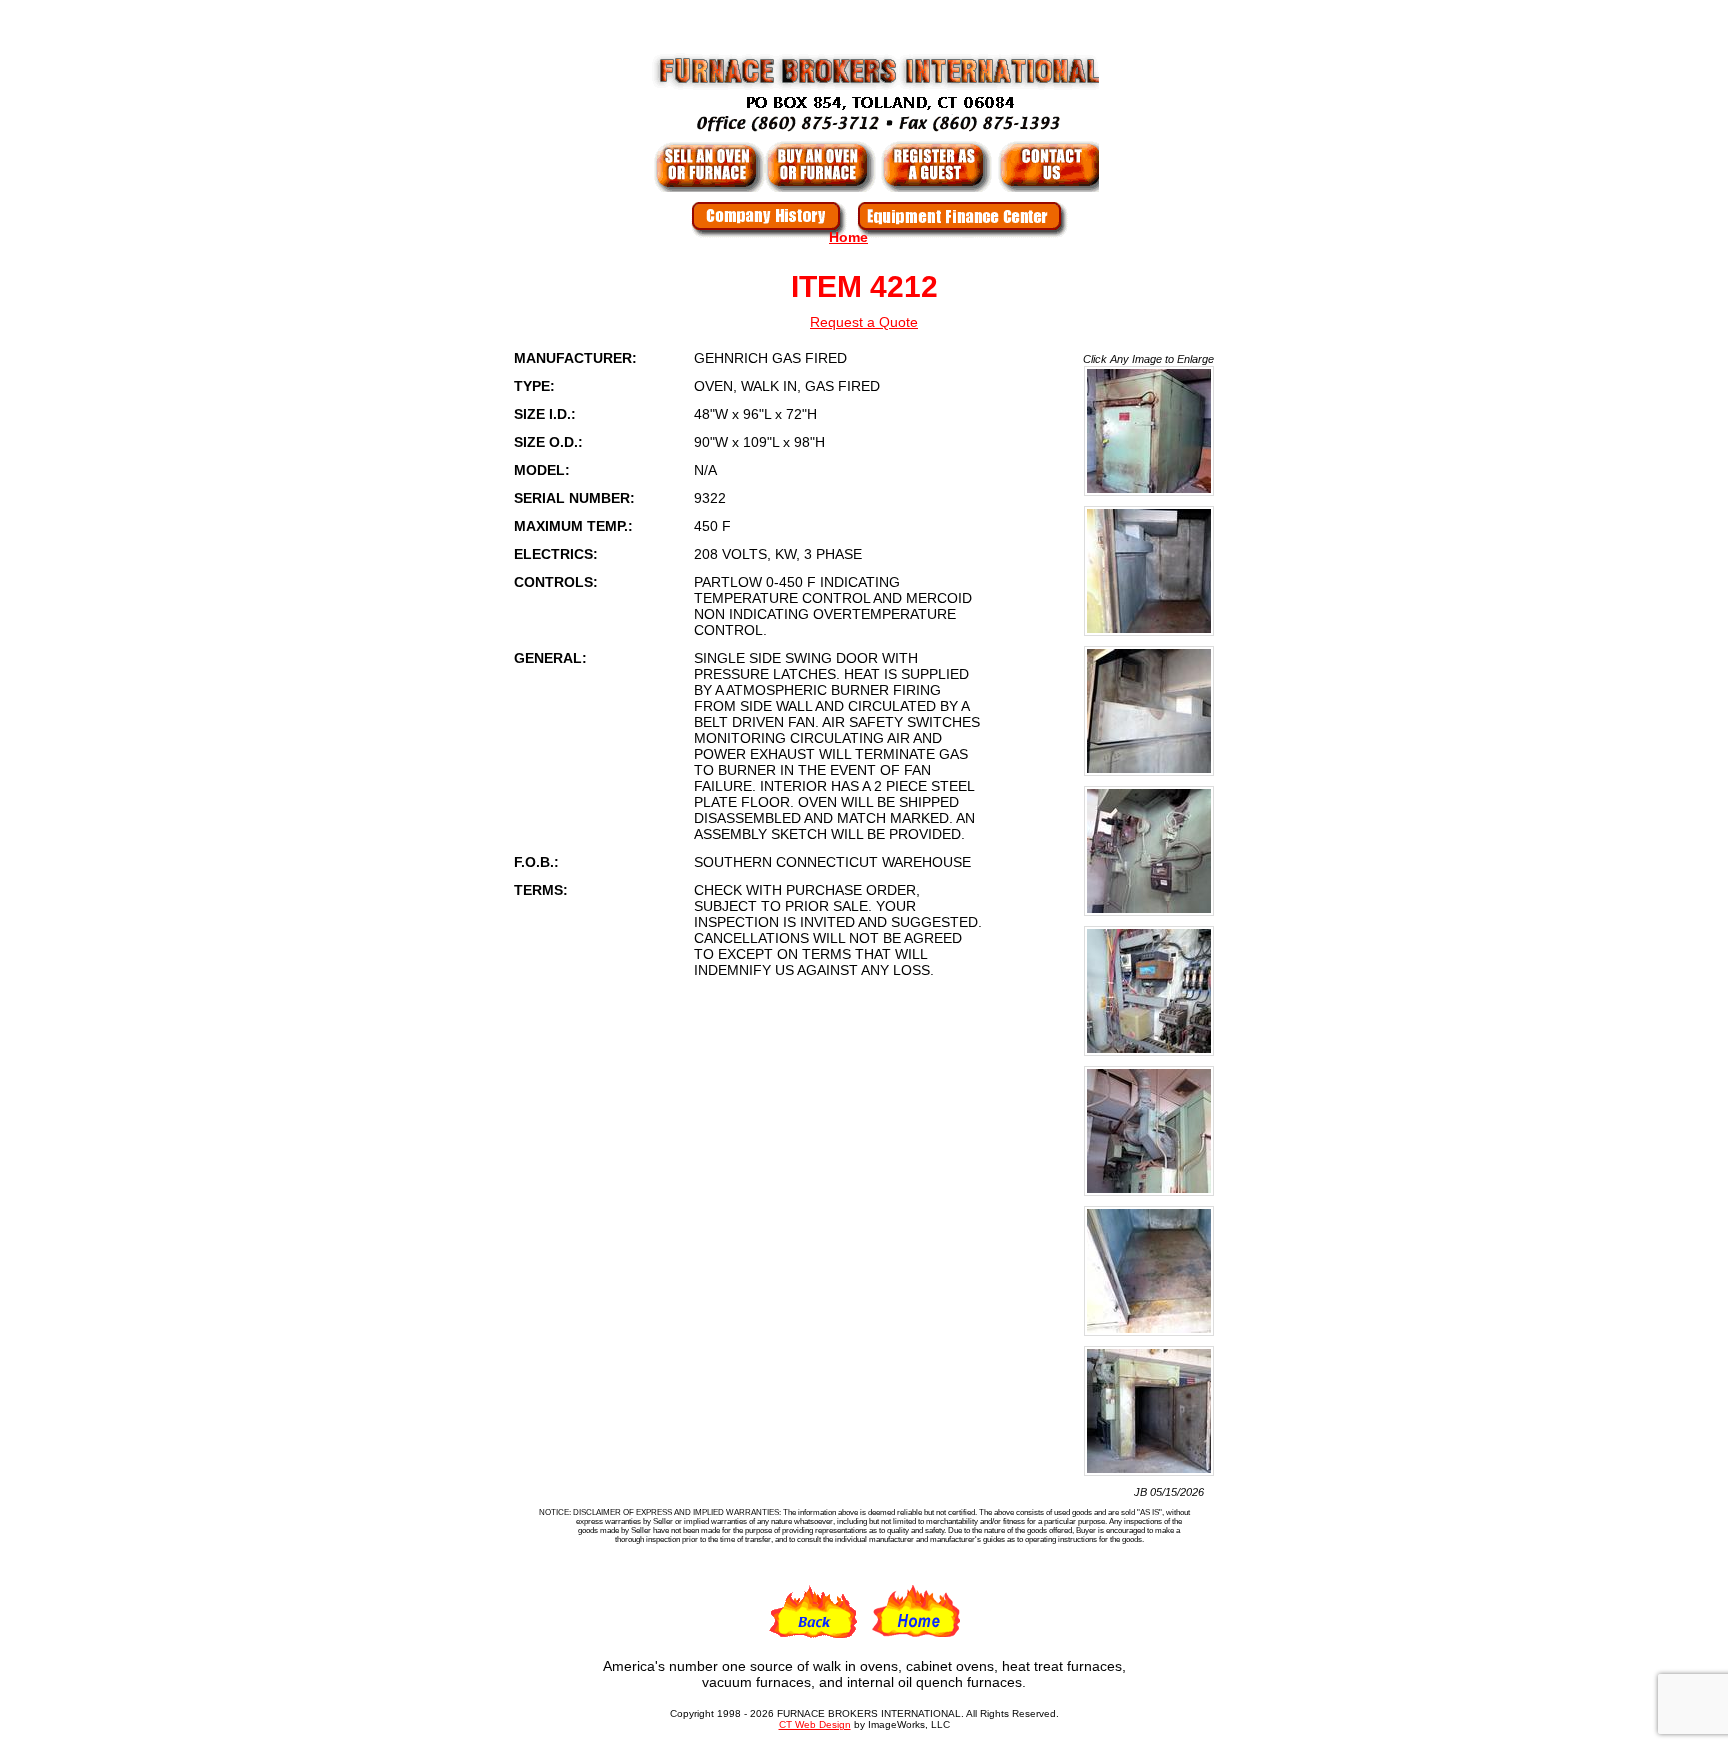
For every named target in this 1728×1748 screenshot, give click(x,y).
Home (848, 237)
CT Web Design (815, 1724)
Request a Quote (864, 322)
